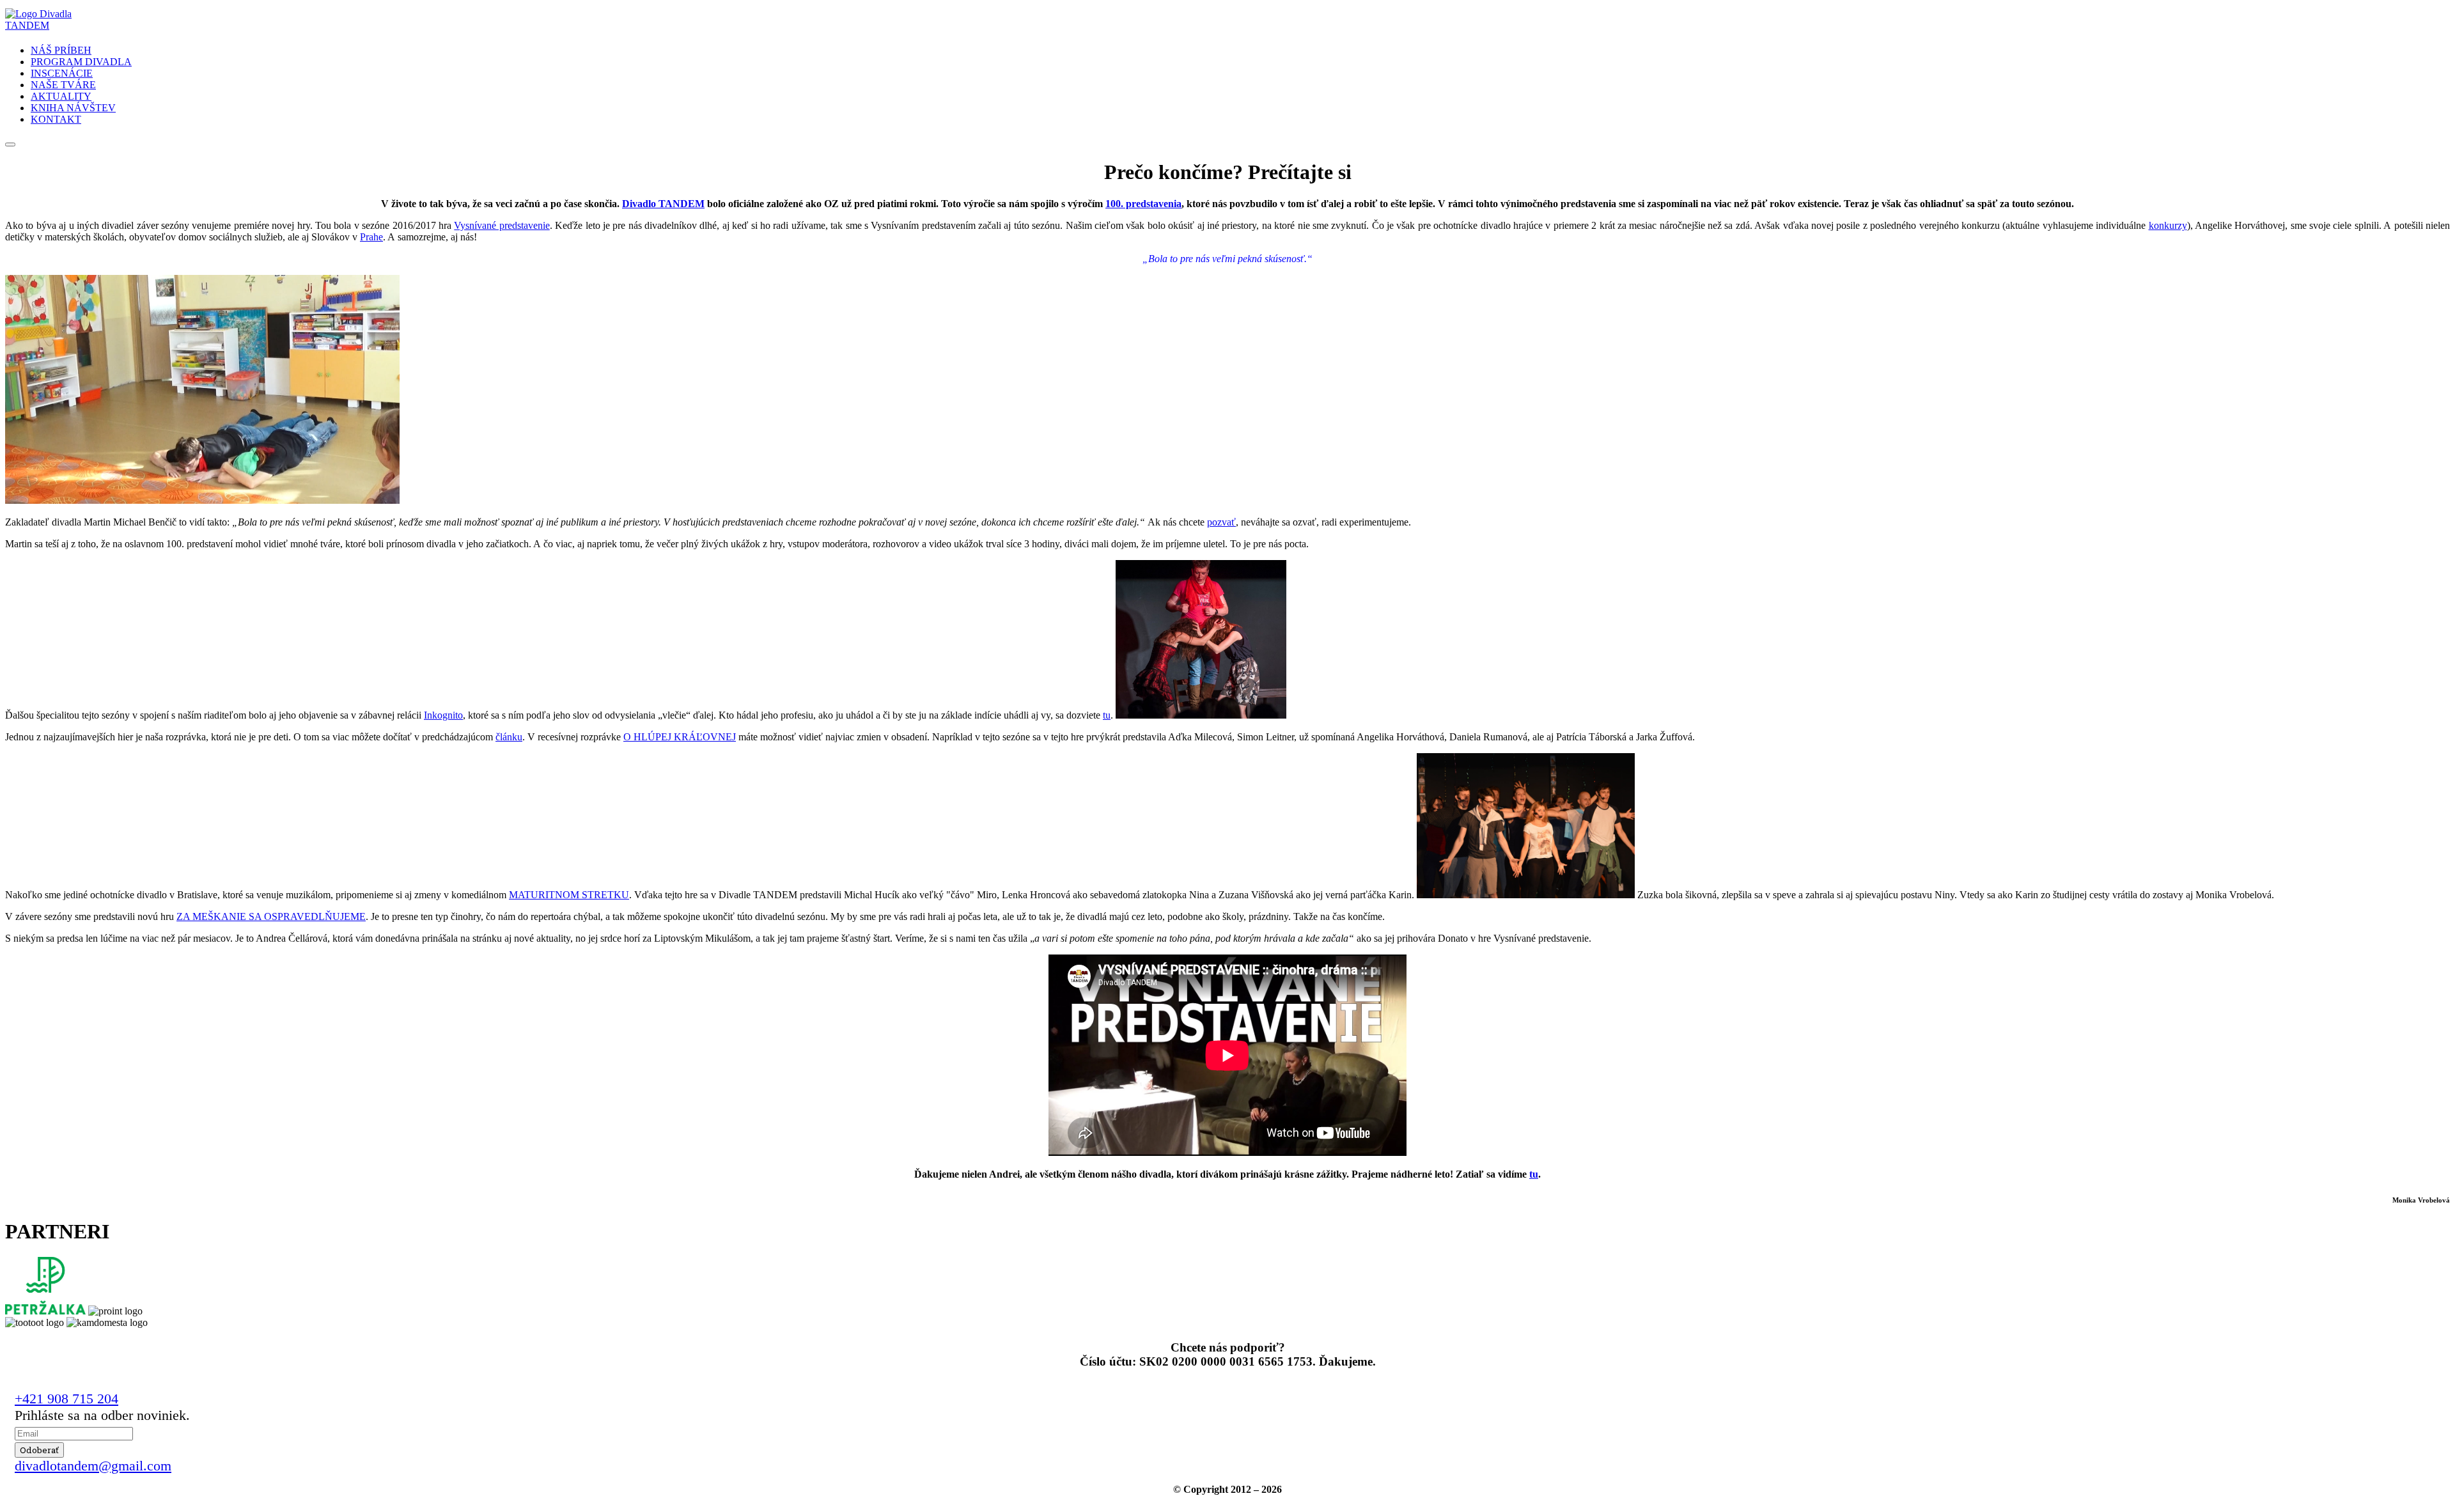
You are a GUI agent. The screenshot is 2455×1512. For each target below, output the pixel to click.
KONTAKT (56, 119)
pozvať (1221, 522)
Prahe (371, 237)
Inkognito (443, 715)
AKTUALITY (61, 96)
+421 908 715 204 (66, 1399)
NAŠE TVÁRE (63, 85)
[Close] (10, 144)
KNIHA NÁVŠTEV (73, 108)
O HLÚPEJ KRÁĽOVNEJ (680, 737)
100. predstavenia (1143, 204)
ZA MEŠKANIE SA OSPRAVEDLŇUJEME (271, 916)
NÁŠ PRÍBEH (61, 50)
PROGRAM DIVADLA (81, 62)
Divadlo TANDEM (663, 204)
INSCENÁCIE (62, 73)
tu (1107, 715)
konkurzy (2168, 225)
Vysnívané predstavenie (502, 225)
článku (509, 737)
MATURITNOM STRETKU (569, 895)
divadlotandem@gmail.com (93, 1466)
